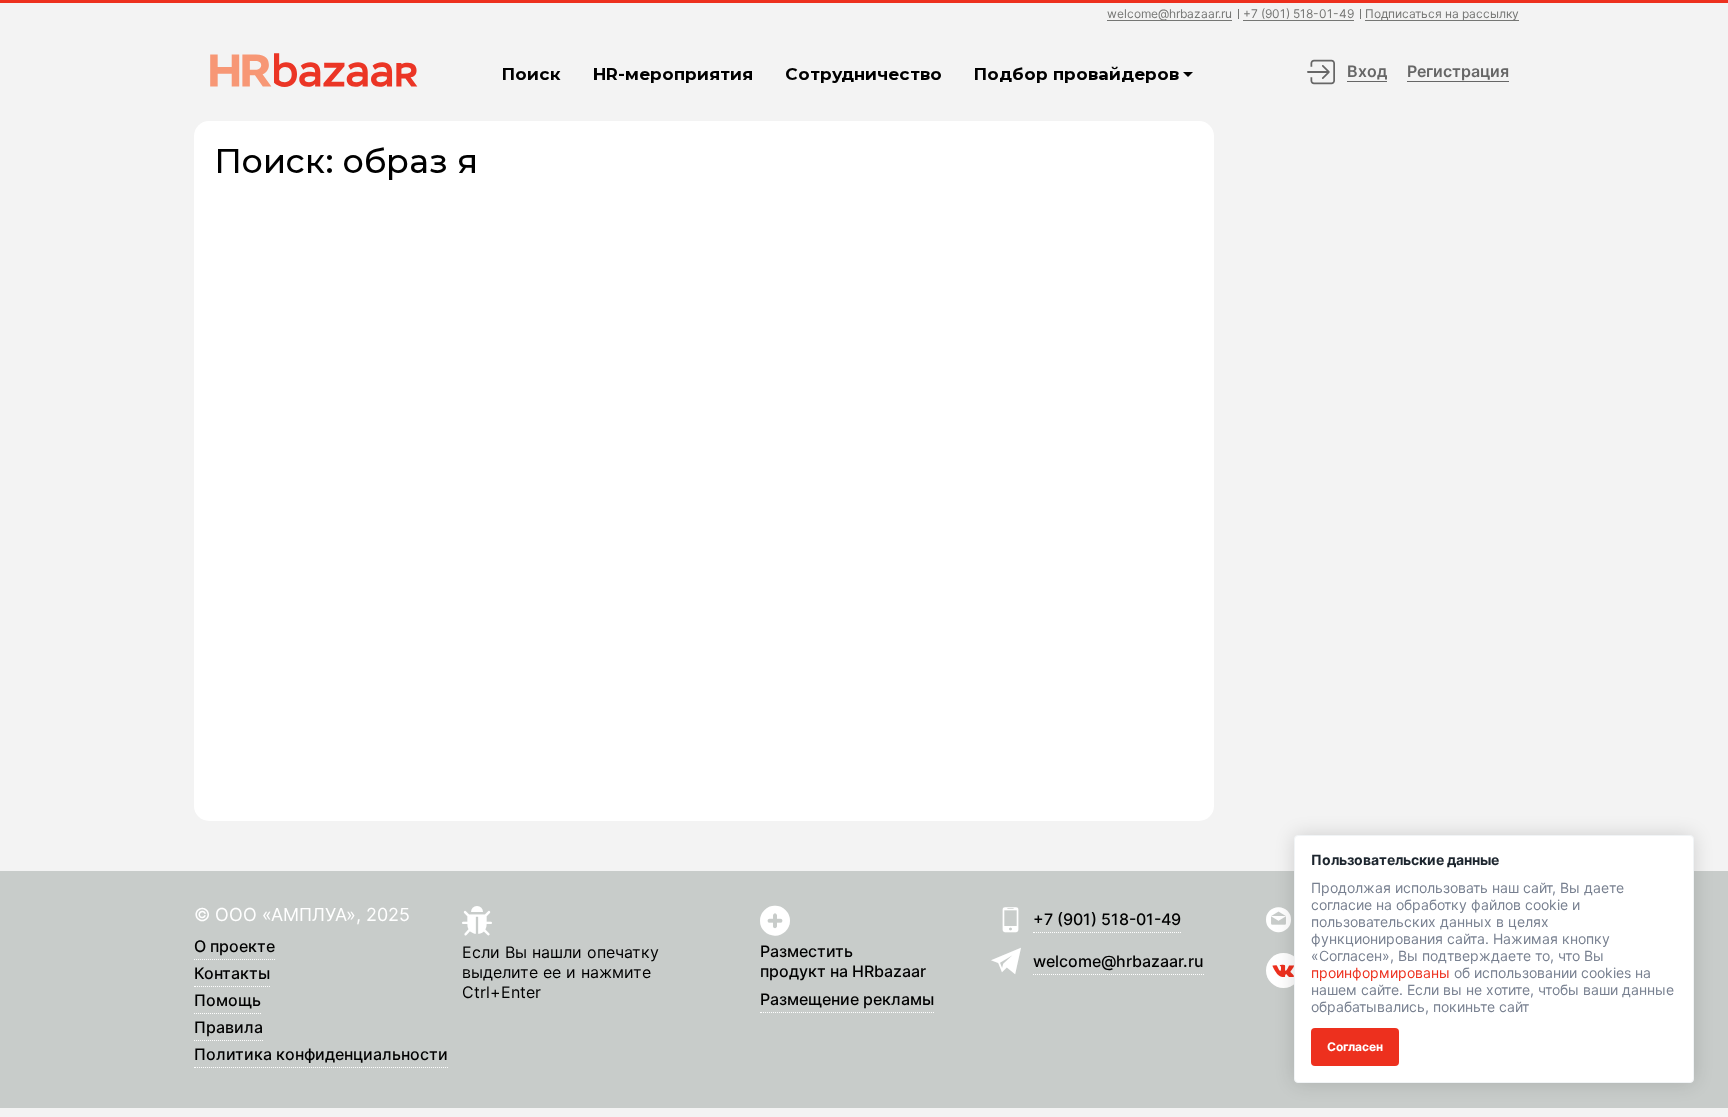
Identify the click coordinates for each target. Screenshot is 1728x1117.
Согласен (1355, 1046)
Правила (228, 1028)
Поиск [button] (531, 74)
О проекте (234, 947)
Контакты (232, 974)
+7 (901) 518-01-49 (1298, 14)
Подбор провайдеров (1076, 74)
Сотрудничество (863, 74)
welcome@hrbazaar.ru (1169, 14)
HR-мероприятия (673, 74)
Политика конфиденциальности (321, 1055)
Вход (1367, 71)
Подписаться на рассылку (1442, 14)
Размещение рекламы (847, 1000)
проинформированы (1380, 972)
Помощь (227, 1001)
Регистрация (1458, 71)
